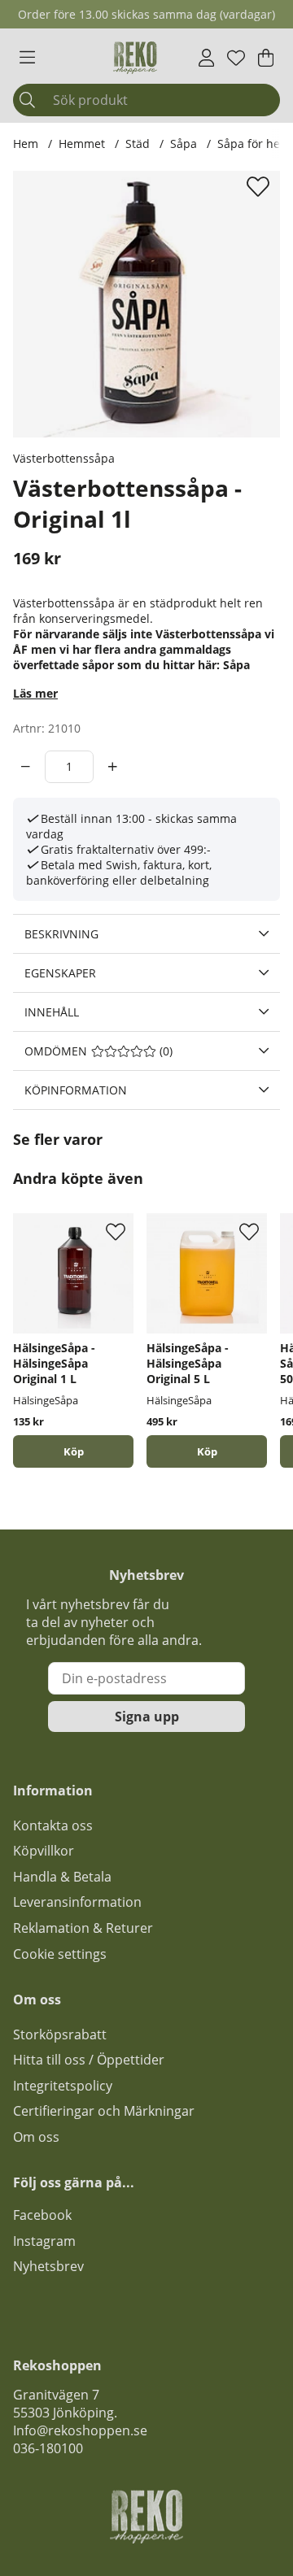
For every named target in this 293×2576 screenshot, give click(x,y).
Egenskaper (60, 973)
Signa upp (147, 1717)
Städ (138, 144)
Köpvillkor (44, 1851)
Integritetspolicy (63, 2086)
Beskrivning (61, 934)
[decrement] (26, 767)
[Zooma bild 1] (146, 304)
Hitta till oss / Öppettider (89, 2060)
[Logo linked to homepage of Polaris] (135, 58)
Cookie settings (60, 1954)
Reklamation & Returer (83, 1928)
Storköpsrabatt (60, 2034)
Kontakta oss (53, 1825)
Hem (26, 144)
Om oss (36, 2137)
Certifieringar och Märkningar (104, 2111)
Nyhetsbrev (48, 2266)
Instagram (44, 2241)
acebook (46, 2215)
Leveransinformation (77, 1902)
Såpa (184, 144)
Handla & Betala (62, 1877)
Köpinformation (76, 1090)
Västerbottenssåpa (64, 458)
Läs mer (35, 693)
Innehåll (52, 1012)
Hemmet (82, 144)
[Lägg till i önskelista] (260, 186)
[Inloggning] (206, 58)
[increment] (113, 767)
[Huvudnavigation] (27, 58)
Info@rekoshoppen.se (80, 2430)
